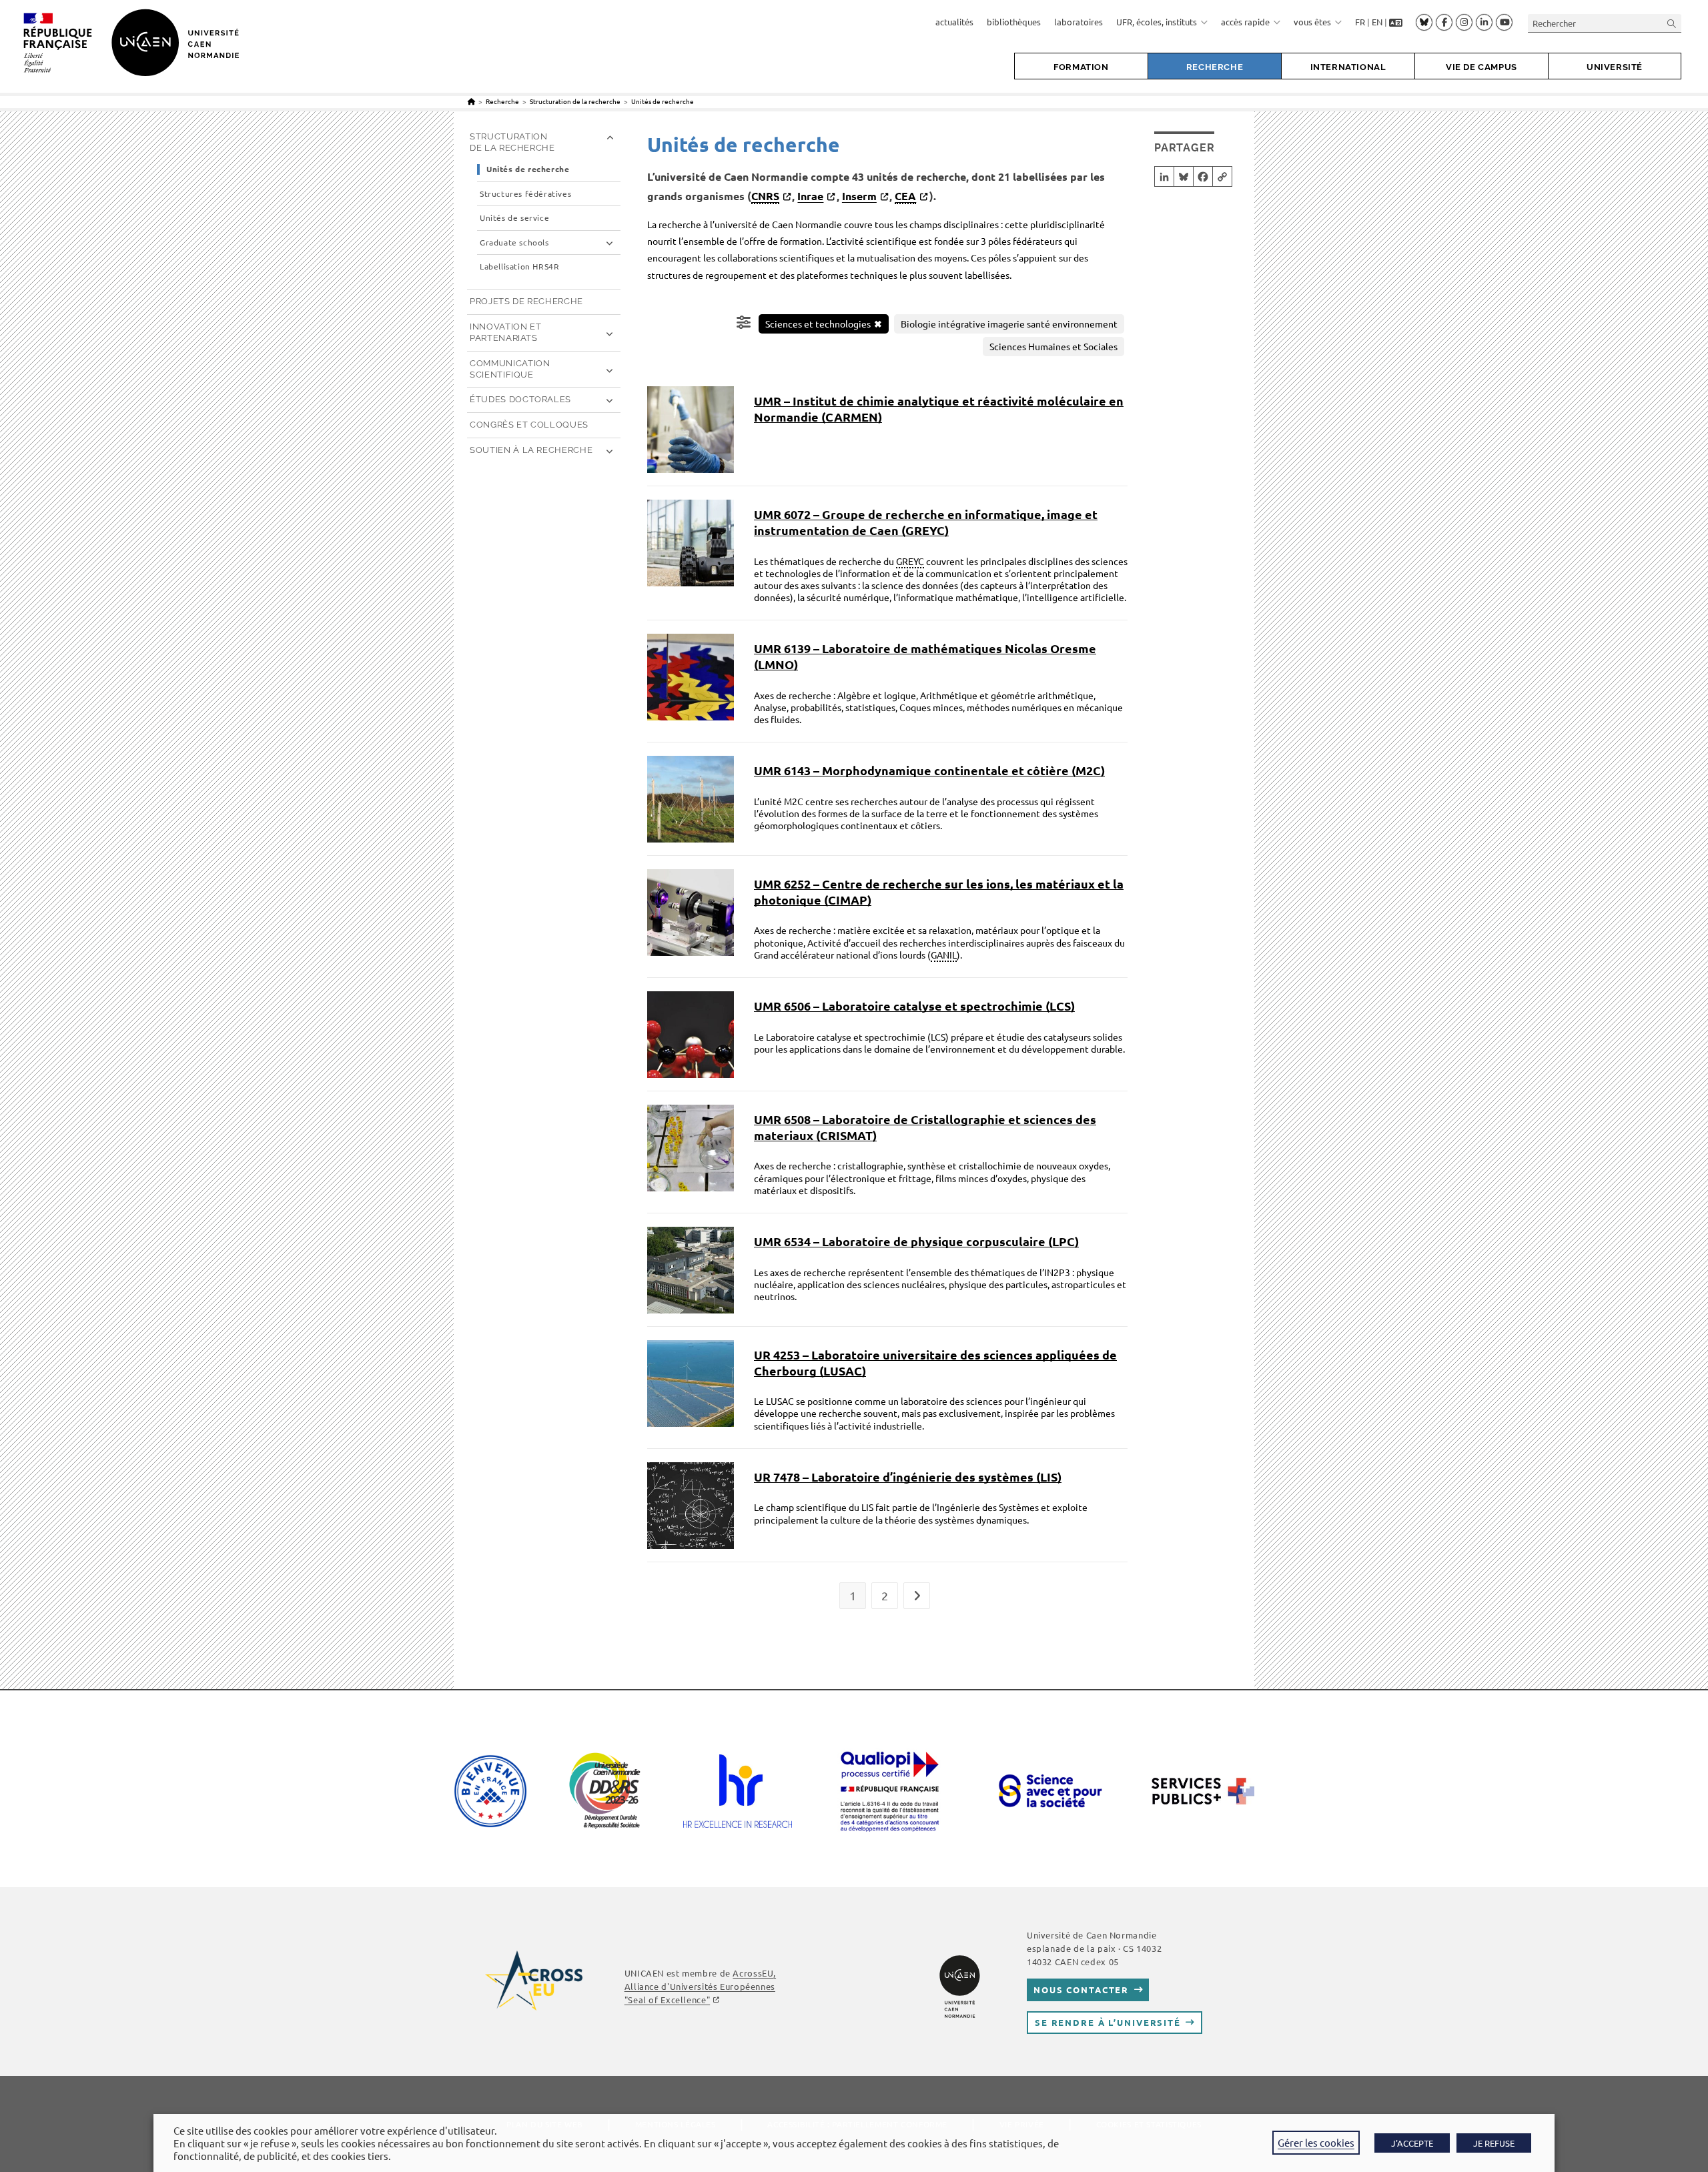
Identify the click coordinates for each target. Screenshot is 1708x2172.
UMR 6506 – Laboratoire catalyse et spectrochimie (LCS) (914, 1006)
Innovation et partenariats (505, 332)
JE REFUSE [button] (1494, 2143)
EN (1377, 22)
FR (1360, 22)
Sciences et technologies (818, 324)
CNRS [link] (765, 196)
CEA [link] (905, 196)
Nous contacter (1081, 1990)
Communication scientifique (510, 369)
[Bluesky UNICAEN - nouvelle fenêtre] (1424, 22)
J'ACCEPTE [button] (1412, 2143)
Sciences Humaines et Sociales (1053, 346)
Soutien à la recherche (531, 450)
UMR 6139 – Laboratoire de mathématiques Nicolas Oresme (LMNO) (925, 656)
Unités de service (514, 218)
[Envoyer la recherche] (1672, 23)
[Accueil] (471, 101)
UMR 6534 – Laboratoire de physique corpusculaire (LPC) (916, 1241)
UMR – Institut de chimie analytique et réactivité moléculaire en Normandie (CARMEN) (939, 409)
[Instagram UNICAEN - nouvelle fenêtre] (1464, 23)
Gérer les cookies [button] (1316, 2142)
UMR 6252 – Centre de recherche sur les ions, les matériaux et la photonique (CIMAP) (939, 892)
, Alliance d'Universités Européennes (700, 1986)
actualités (954, 22)
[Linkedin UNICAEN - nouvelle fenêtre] (1484, 23)
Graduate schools (514, 242)
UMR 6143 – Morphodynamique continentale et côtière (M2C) (929, 770)
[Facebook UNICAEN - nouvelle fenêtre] (1444, 23)
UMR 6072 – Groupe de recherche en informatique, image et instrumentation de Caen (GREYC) (926, 522)
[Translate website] (1396, 22)
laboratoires (1079, 22)
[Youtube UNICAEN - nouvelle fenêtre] (1504, 23)
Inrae (810, 196)
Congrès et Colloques (529, 425)
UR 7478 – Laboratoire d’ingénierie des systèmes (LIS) (908, 1477)
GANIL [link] (944, 955)
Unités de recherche (663, 101)
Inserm (859, 196)
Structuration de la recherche (512, 142)
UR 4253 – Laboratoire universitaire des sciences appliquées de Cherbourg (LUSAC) (935, 1363)
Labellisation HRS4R (519, 266)
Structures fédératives (525, 194)
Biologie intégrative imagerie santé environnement (1009, 324)
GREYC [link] (910, 561)
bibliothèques (1014, 22)
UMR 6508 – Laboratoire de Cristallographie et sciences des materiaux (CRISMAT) (925, 1127)
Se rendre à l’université (1108, 2022)
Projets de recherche (526, 301)
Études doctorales (520, 399)
